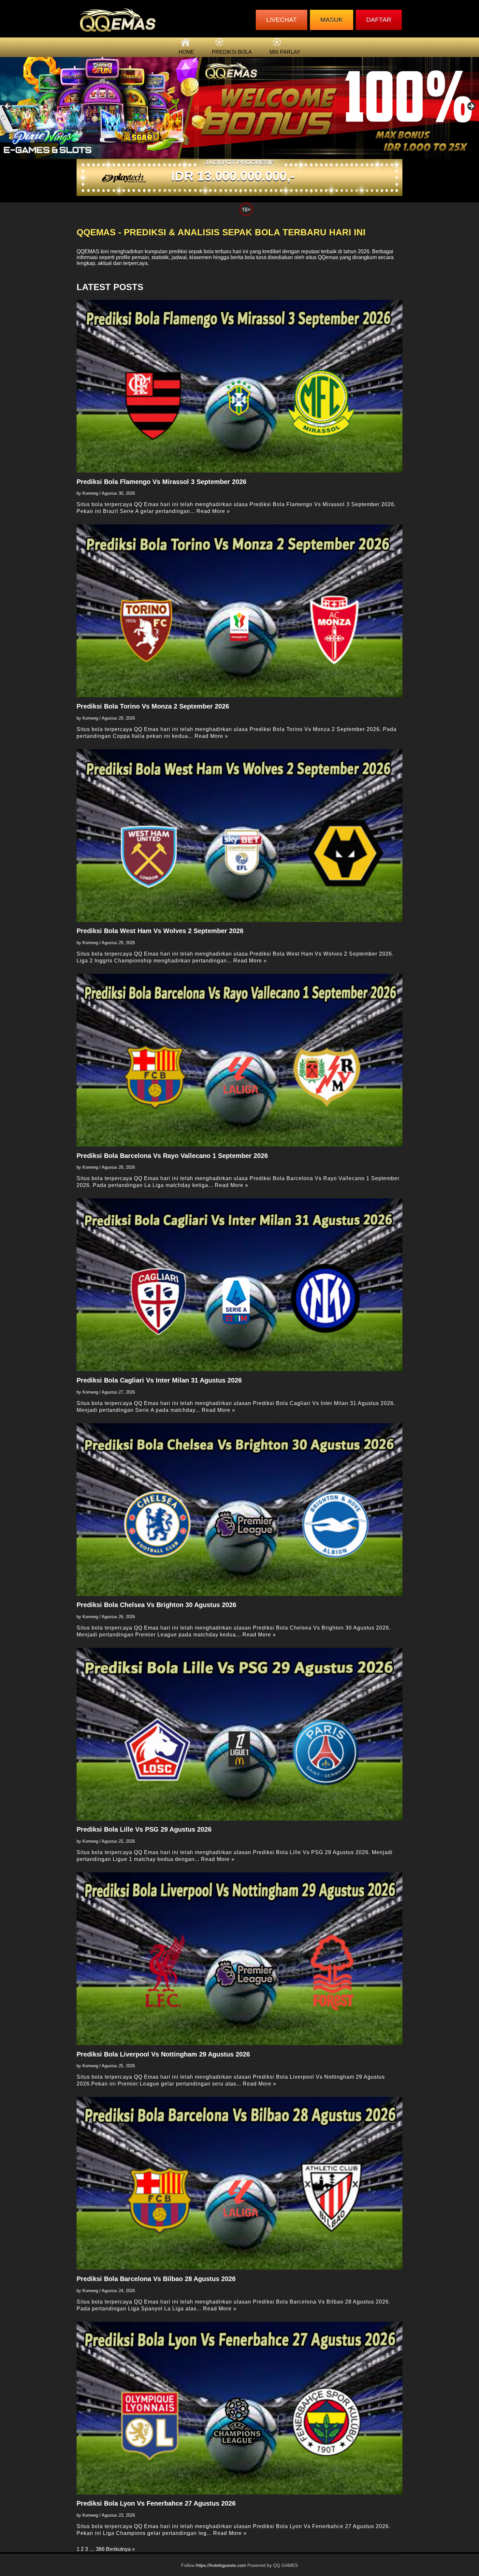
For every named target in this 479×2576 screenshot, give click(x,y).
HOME (186, 52)
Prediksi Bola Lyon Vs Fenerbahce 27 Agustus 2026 (156, 2503)
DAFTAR (379, 20)
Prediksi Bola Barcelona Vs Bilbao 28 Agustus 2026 (156, 2279)
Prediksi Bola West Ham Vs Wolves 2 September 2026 (160, 931)
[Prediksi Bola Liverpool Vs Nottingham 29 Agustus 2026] (239, 1959)
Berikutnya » (120, 2549)
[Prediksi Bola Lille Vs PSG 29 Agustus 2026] (239, 1734)
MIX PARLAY (285, 52)
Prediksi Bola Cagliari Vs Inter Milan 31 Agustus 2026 (159, 1380)
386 (100, 2549)
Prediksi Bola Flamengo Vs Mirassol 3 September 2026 (161, 482)
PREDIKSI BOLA (232, 52)
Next (471, 107)
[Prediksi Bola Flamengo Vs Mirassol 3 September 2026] (239, 386)
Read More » (213, 511)
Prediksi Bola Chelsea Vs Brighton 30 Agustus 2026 (156, 1605)
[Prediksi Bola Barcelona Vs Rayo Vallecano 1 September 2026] (239, 1060)
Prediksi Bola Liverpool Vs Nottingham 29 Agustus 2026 (163, 2054)
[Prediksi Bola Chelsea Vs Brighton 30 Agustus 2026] (239, 1510)
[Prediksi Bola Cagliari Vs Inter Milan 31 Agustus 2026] (239, 1285)
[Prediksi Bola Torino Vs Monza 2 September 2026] (239, 611)
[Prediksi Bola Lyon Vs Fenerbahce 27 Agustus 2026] (239, 2408)
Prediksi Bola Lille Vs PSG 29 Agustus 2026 (144, 1829)
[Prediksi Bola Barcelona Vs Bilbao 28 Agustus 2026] (239, 2183)
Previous (8, 107)
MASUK (332, 20)
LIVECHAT (282, 20)
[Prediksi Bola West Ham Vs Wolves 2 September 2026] (239, 836)
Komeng (90, 493)
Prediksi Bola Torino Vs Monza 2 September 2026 (153, 706)
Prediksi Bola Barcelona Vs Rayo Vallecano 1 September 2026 (172, 1156)
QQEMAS (88, 251)
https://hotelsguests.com (221, 2565)
